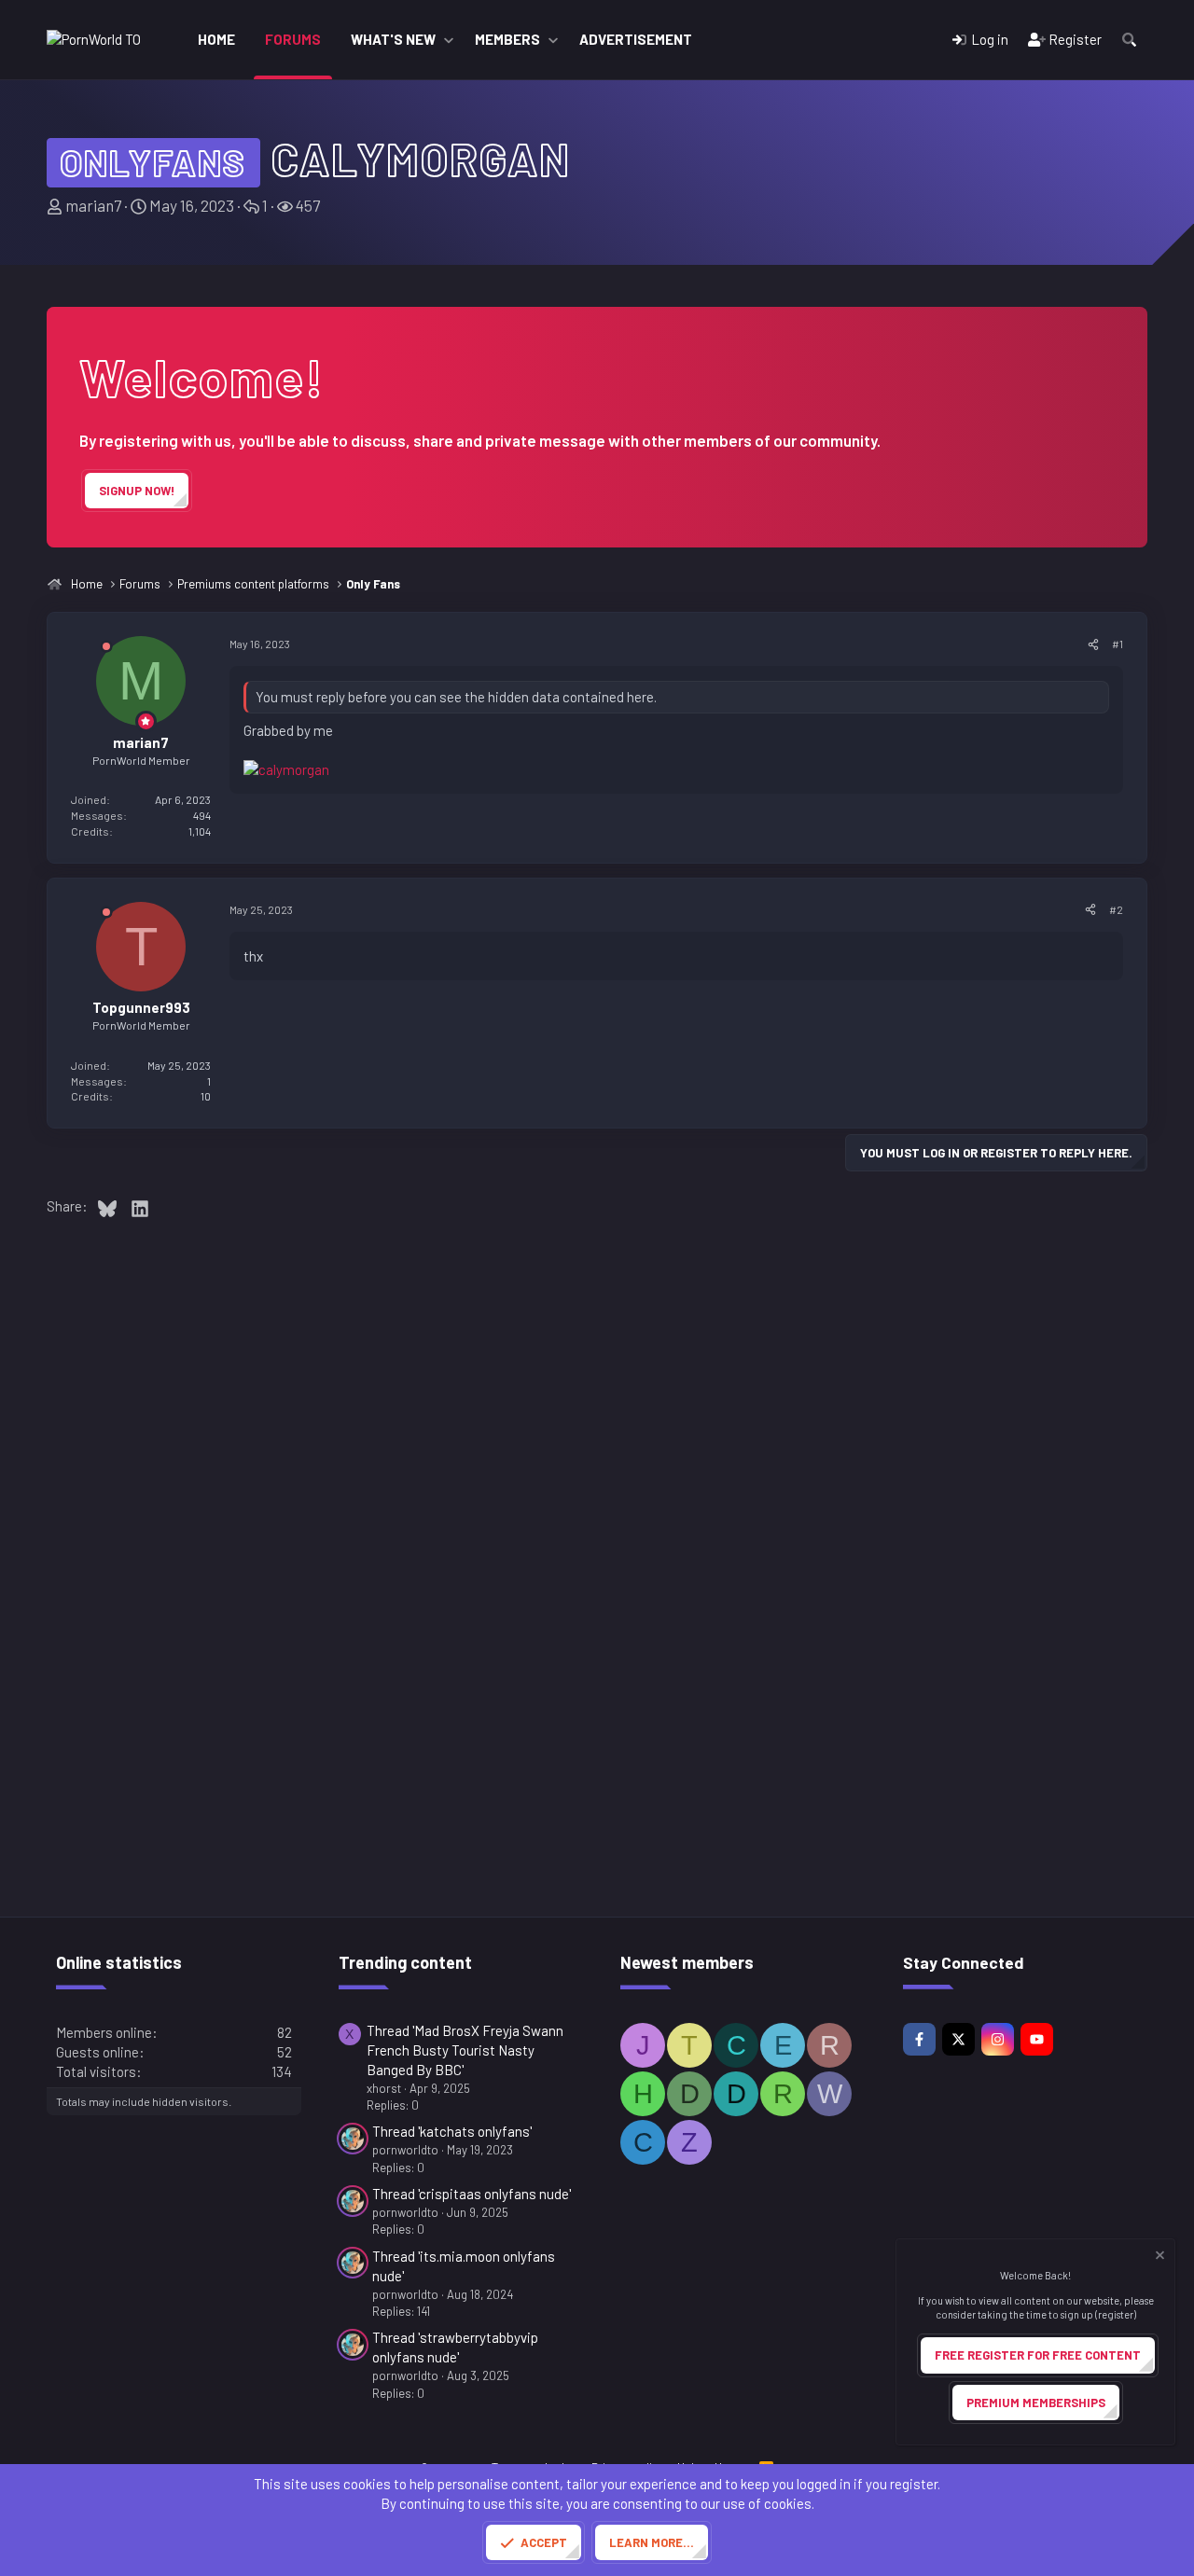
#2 (1116, 909)
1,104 (200, 831)
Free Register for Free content (1038, 2355)
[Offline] (106, 650)
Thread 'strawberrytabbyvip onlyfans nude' (455, 2347)
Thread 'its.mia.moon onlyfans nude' (464, 2266)
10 (206, 1096)
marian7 (93, 205)
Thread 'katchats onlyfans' (452, 2131)
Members (507, 39)
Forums (293, 39)
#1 (1118, 644)
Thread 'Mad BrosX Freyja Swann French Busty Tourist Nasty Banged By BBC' (465, 2050)
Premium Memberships (1036, 2403)
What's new (393, 39)
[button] (449, 40)
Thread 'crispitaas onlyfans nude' (472, 2194)
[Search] (1129, 40)
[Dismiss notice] (1159, 2257)
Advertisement (636, 39)
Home (216, 39)
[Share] (1093, 644)
